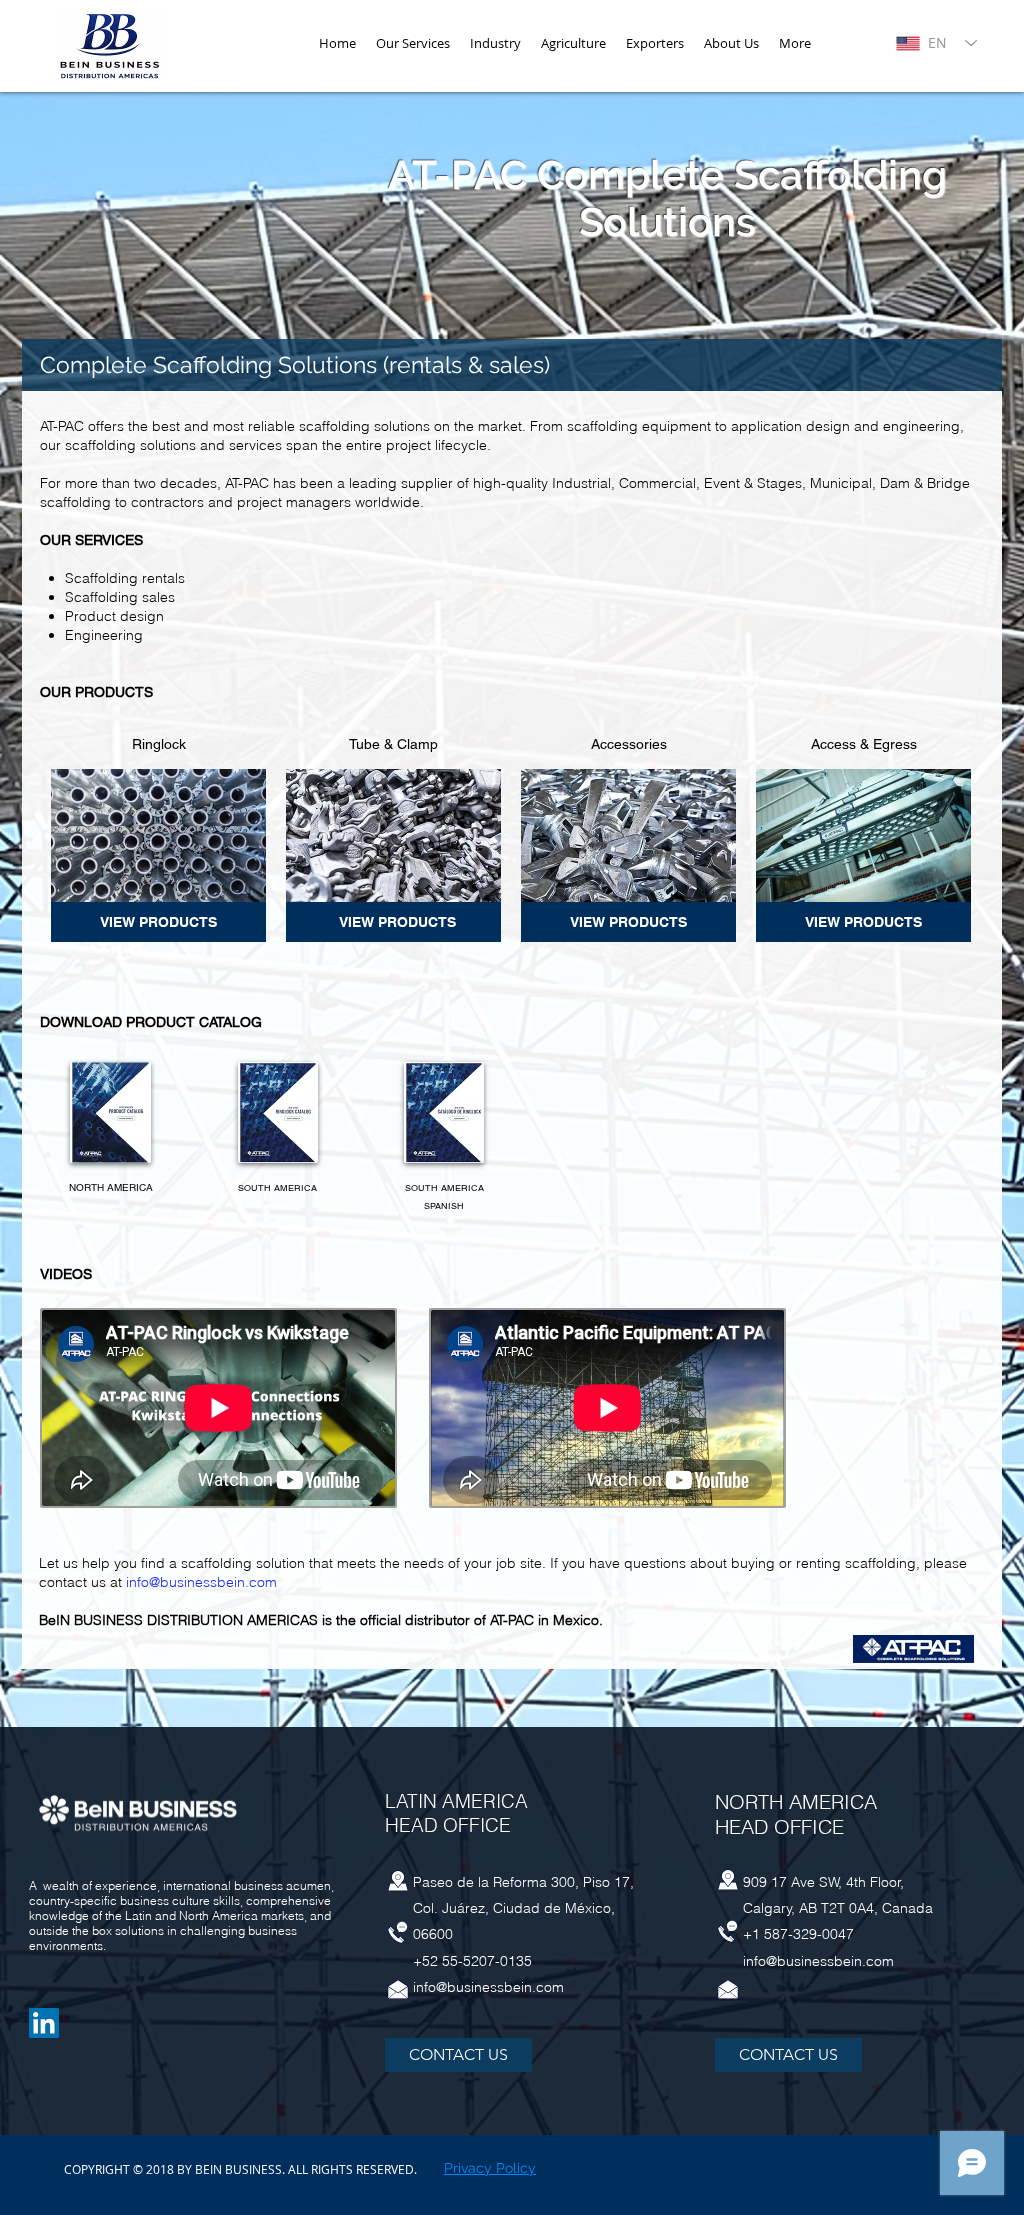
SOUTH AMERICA (277, 1188)
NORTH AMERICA (111, 1187)
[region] (158, 922)
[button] (495, 43)
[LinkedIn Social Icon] (44, 2023)
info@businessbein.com (201, 1582)
